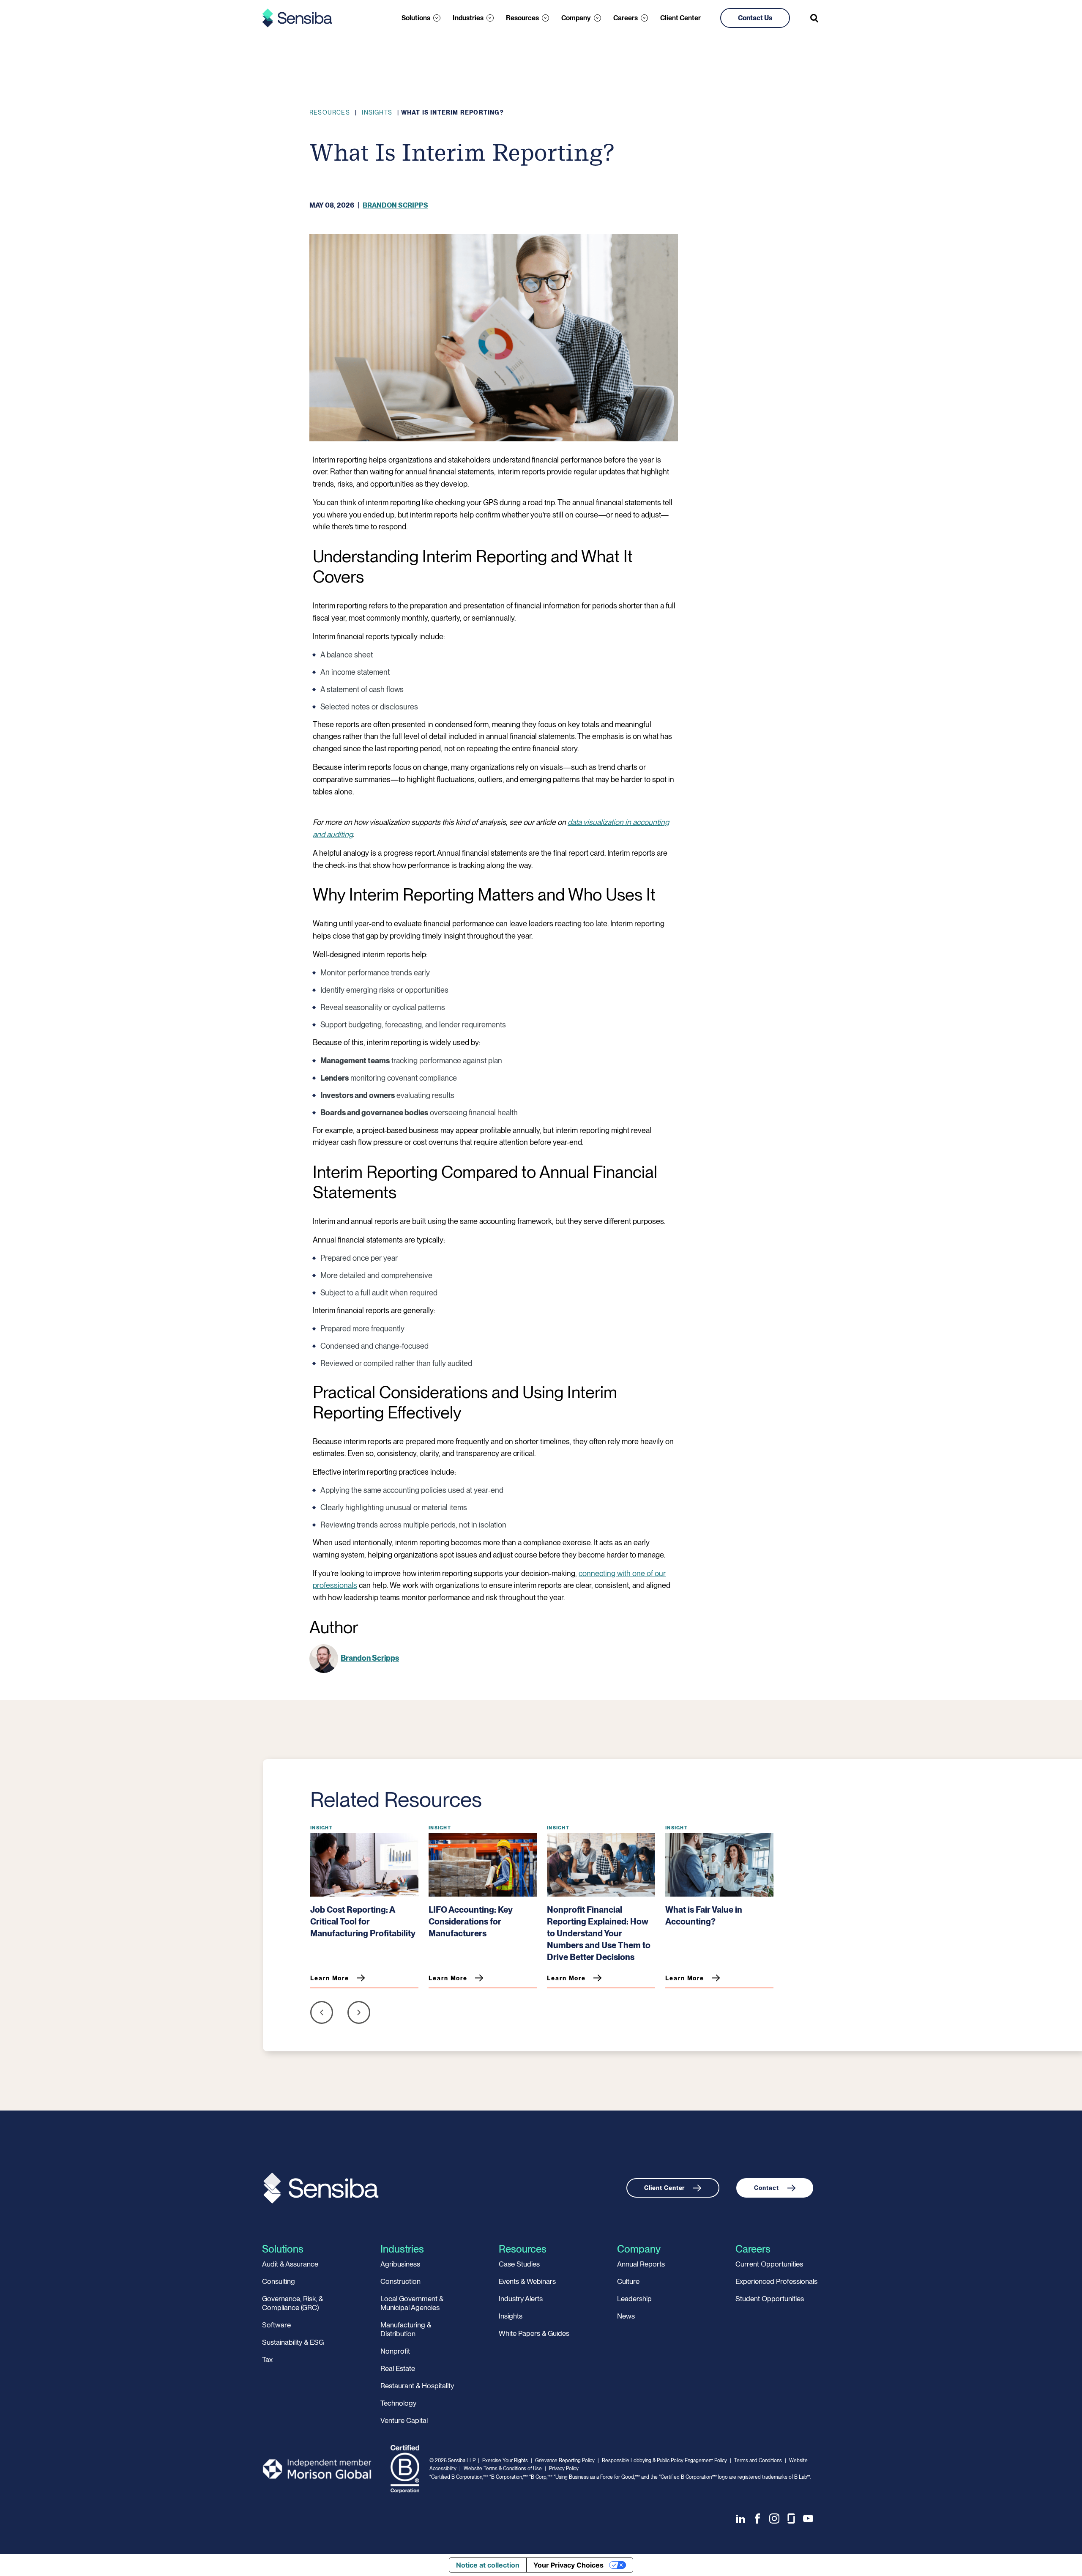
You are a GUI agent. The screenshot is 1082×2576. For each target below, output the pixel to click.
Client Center (680, 18)
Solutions (416, 18)
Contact (766, 2188)
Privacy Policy (564, 2469)
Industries (468, 18)
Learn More (330, 1978)
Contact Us (755, 18)
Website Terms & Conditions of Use (503, 2469)
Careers (626, 18)
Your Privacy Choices (568, 2565)
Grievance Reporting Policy (565, 2461)
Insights (377, 112)
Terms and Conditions (758, 2461)
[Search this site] (815, 18)
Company (576, 18)
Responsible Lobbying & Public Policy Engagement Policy (664, 2461)
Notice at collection (488, 2565)
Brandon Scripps (395, 205)
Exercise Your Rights (505, 2461)
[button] (322, 2014)
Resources (522, 18)
